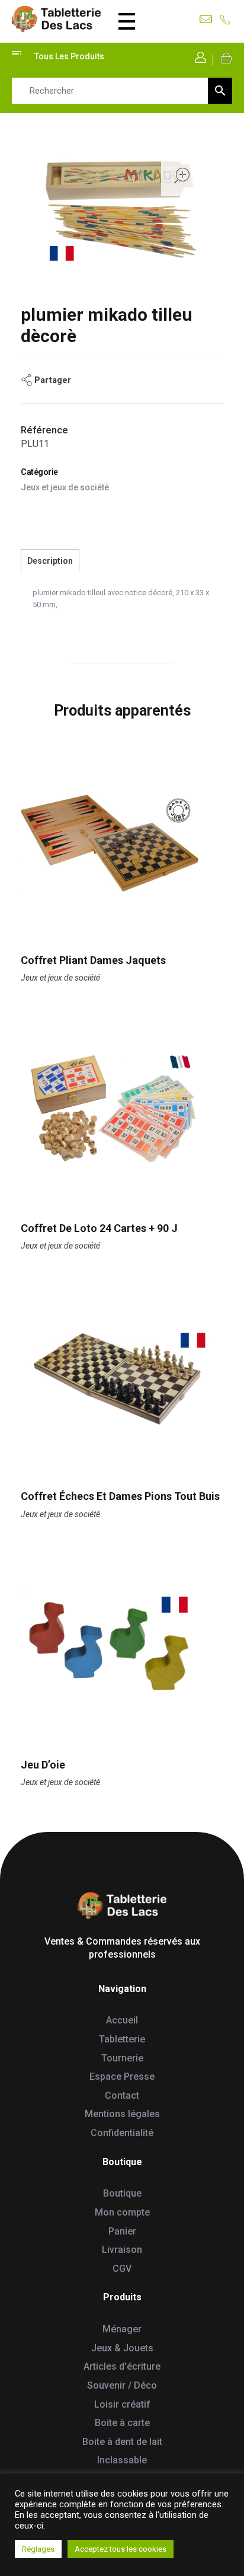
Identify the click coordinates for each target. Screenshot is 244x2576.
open (182, 175)
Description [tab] (50, 561)
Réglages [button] (38, 2549)
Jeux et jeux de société (65, 487)
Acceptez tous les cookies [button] (121, 2549)
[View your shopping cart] (225, 58)
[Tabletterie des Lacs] (56, 19)
